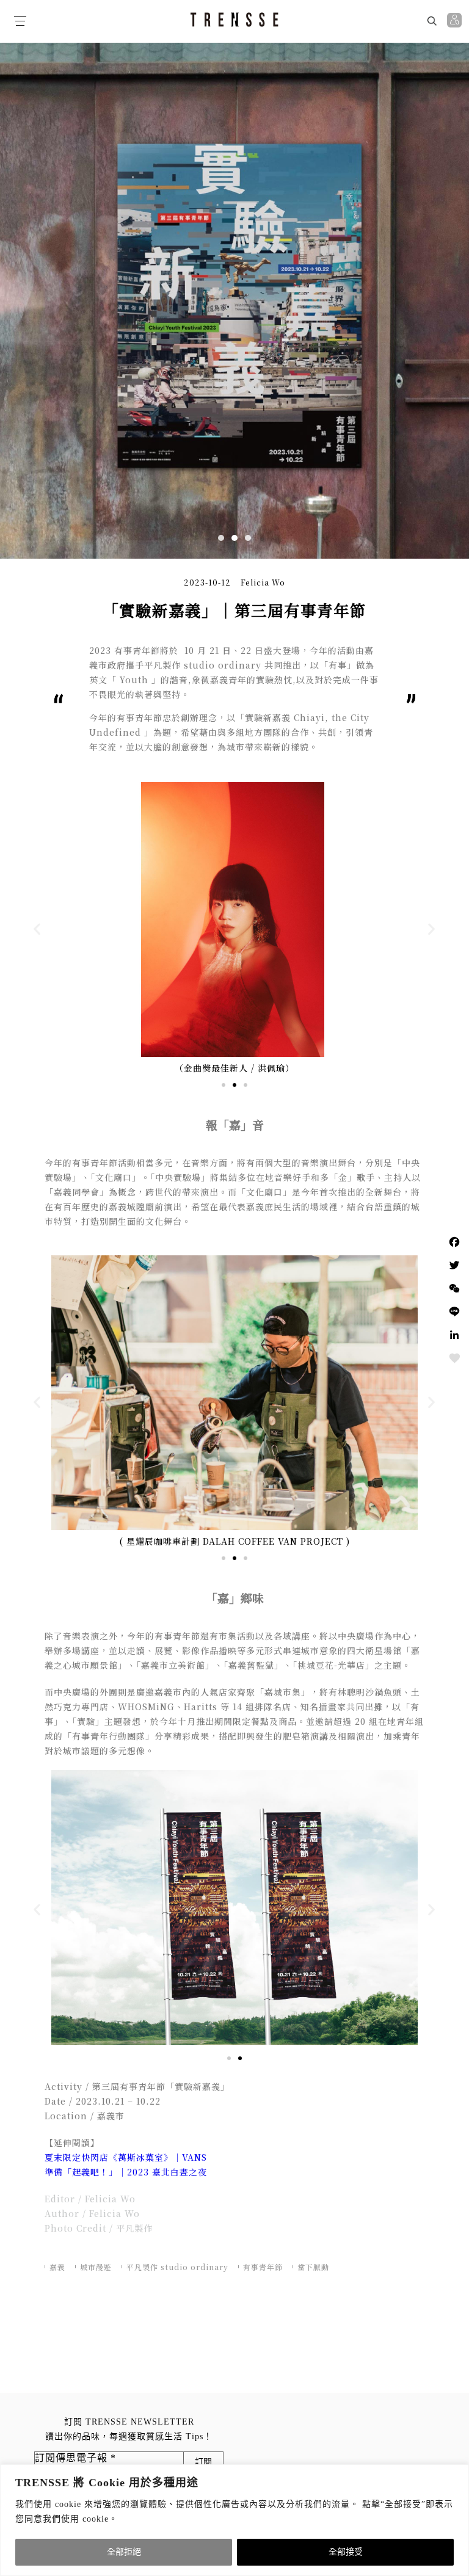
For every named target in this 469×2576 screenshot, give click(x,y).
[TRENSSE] (234, 20)
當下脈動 (313, 2267)
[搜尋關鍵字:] (381, 20)
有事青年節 (263, 2267)
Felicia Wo (263, 582)
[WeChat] (454, 1288)
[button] (221, 538)
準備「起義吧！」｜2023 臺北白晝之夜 (126, 2172)
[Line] (454, 1312)
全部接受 (346, 2552)
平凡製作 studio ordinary (177, 2267)
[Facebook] (454, 1242)
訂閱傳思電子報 (75, 2458)
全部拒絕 (124, 2552)
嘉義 (57, 2267)
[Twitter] (454, 1265)
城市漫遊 (96, 2267)
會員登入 (456, 20)
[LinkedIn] (454, 1335)
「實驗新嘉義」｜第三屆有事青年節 (234, 610)
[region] (234, 2520)
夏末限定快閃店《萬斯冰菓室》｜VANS (126, 2157)
